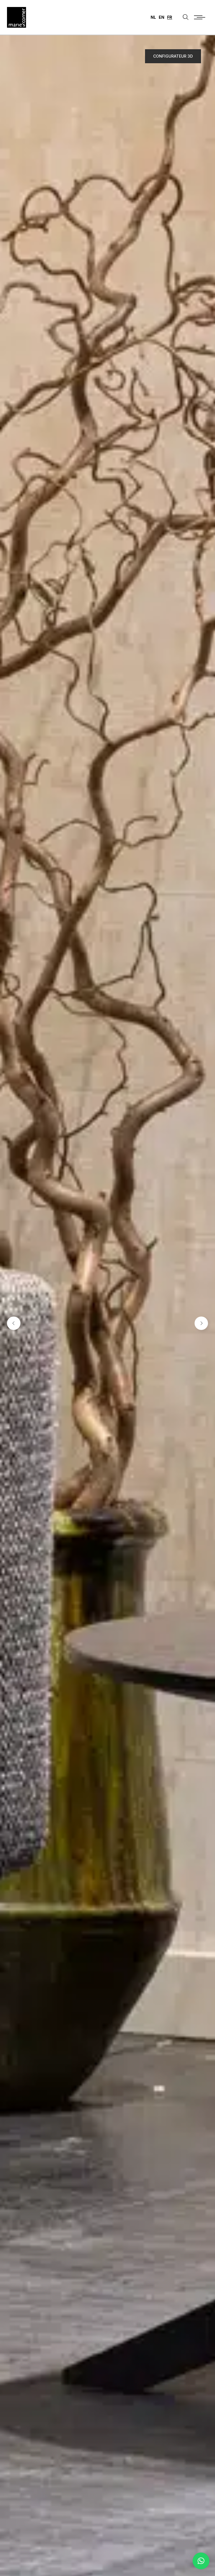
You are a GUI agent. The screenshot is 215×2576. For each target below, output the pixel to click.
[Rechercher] (186, 17)
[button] (201, 2561)
